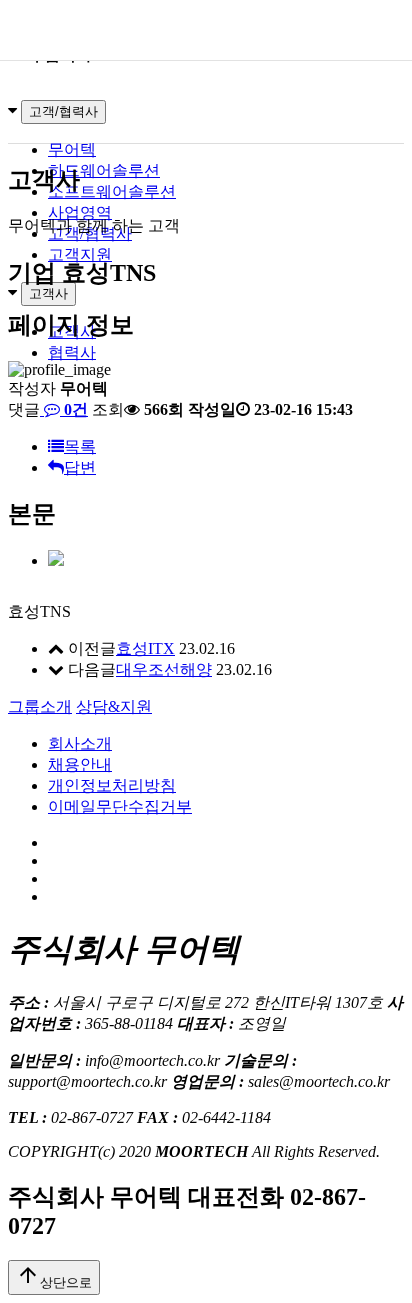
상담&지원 (114, 706)
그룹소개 (40, 706)
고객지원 (80, 254)
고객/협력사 (63, 111)
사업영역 (80, 212)
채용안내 (80, 764)
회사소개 (80, 743)
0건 (74, 409)
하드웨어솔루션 (104, 170)
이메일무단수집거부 (120, 806)
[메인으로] (206, 30)
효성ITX (145, 648)
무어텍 (72, 149)
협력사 (72, 352)
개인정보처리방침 (112, 785)
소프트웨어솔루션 (112, 191)
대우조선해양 (164, 669)
